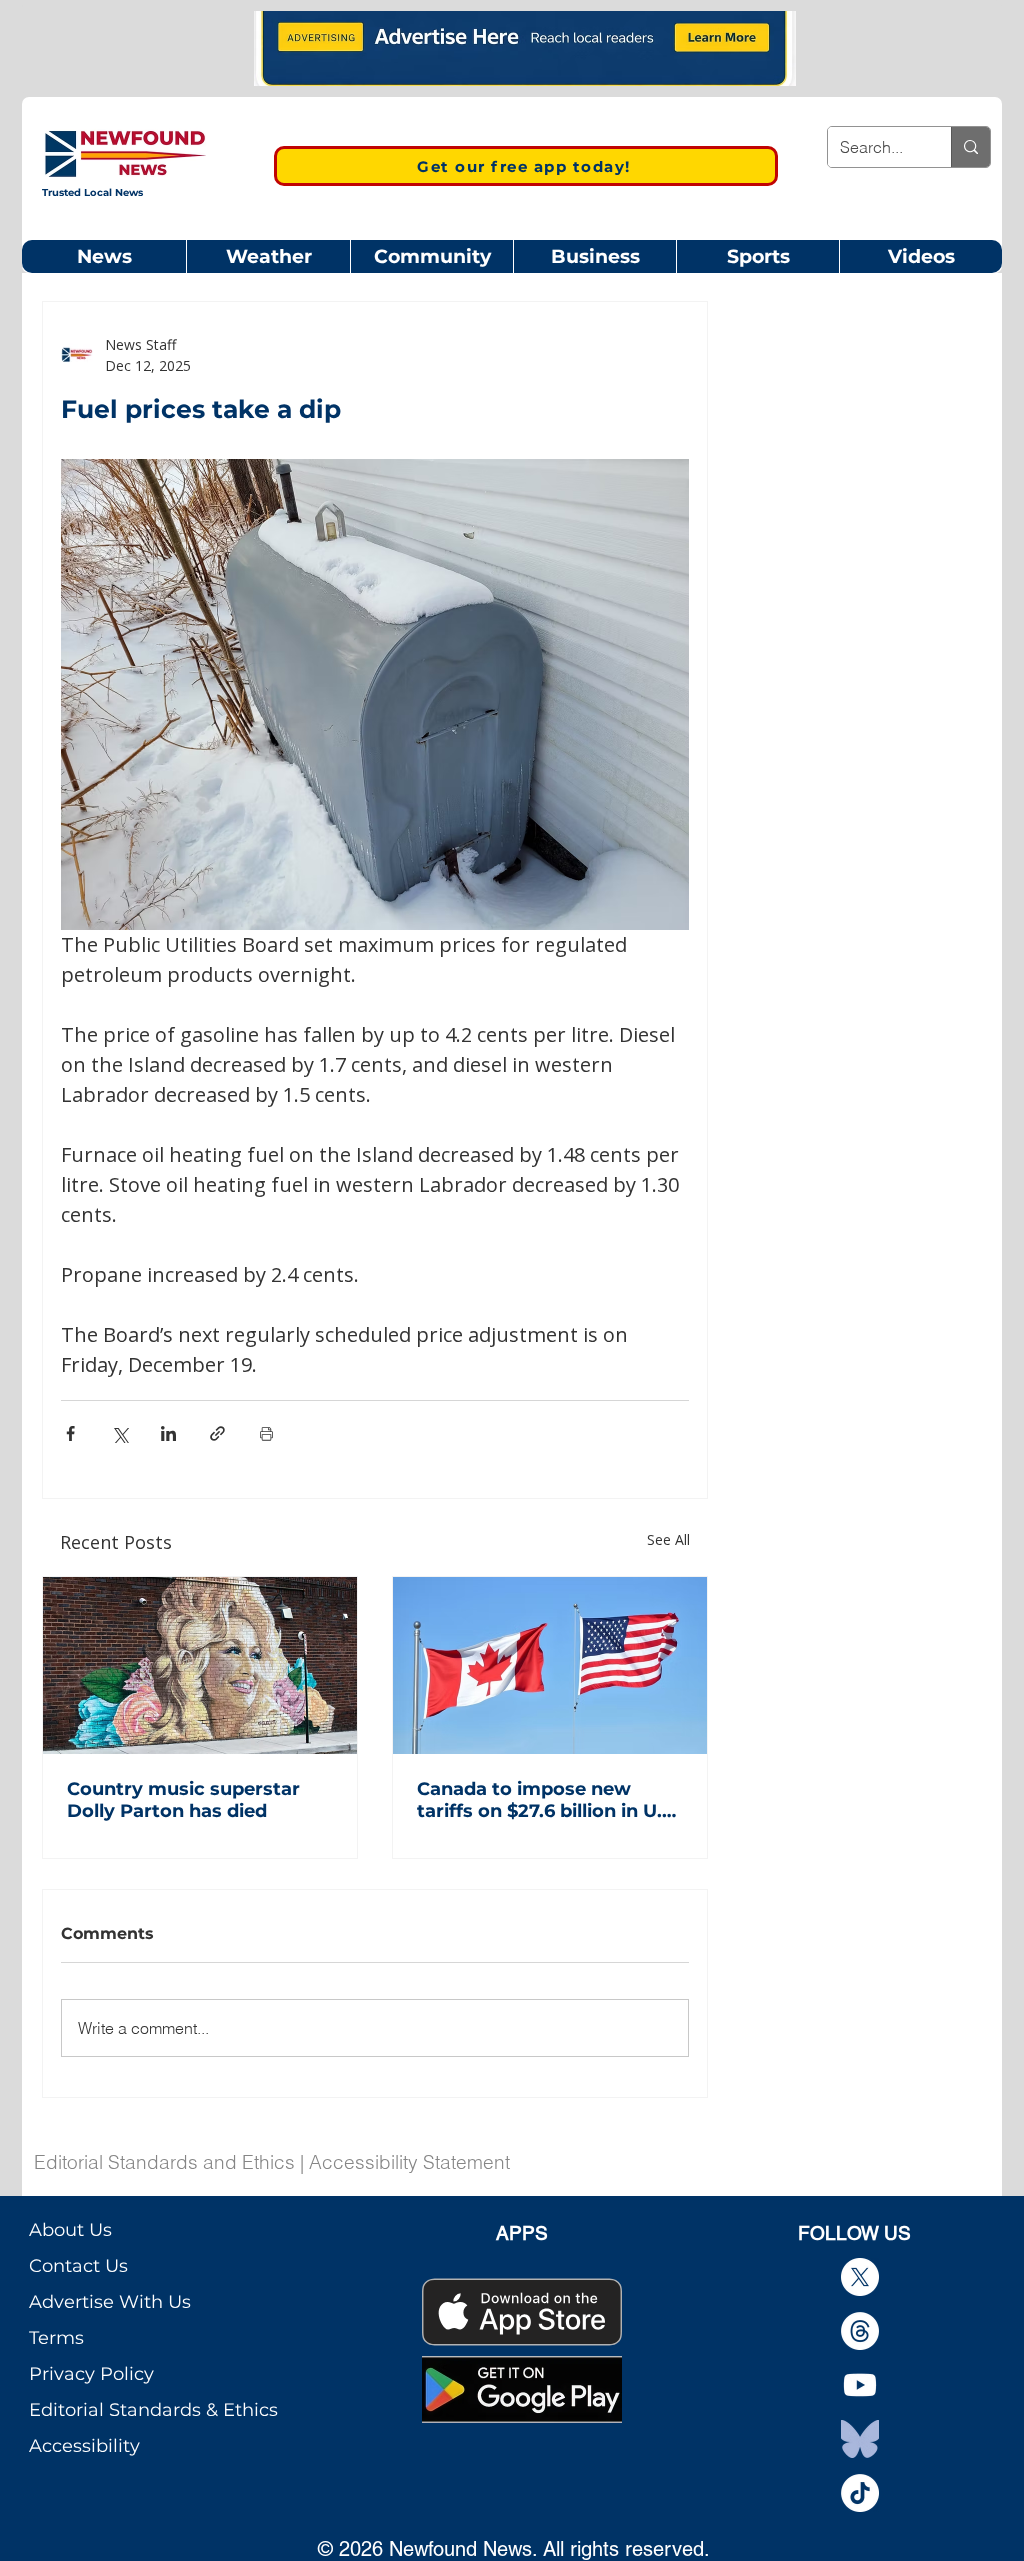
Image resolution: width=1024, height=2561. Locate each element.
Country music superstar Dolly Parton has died (183, 1800)
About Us (70, 2230)
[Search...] (970, 147)
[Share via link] (217, 1433)
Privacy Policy (91, 2374)
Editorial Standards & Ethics (153, 2410)
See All (668, 1539)
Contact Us (78, 2266)
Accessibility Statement (409, 2162)
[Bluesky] (860, 2439)
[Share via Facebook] (70, 1433)
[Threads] (860, 2331)
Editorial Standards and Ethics (164, 2162)
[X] (860, 2277)
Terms (56, 2338)
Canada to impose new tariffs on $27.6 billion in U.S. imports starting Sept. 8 (547, 1800)
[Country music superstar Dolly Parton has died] (200, 1665)
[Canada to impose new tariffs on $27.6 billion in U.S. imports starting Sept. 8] (550, 1665)
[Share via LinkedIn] (168, 1433)
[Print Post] (266, 1433)
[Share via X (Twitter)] (119, 1433)
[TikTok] (860, 2493)
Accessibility (84, 2446)
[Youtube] (860, 2385)
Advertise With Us (110, 2302)
